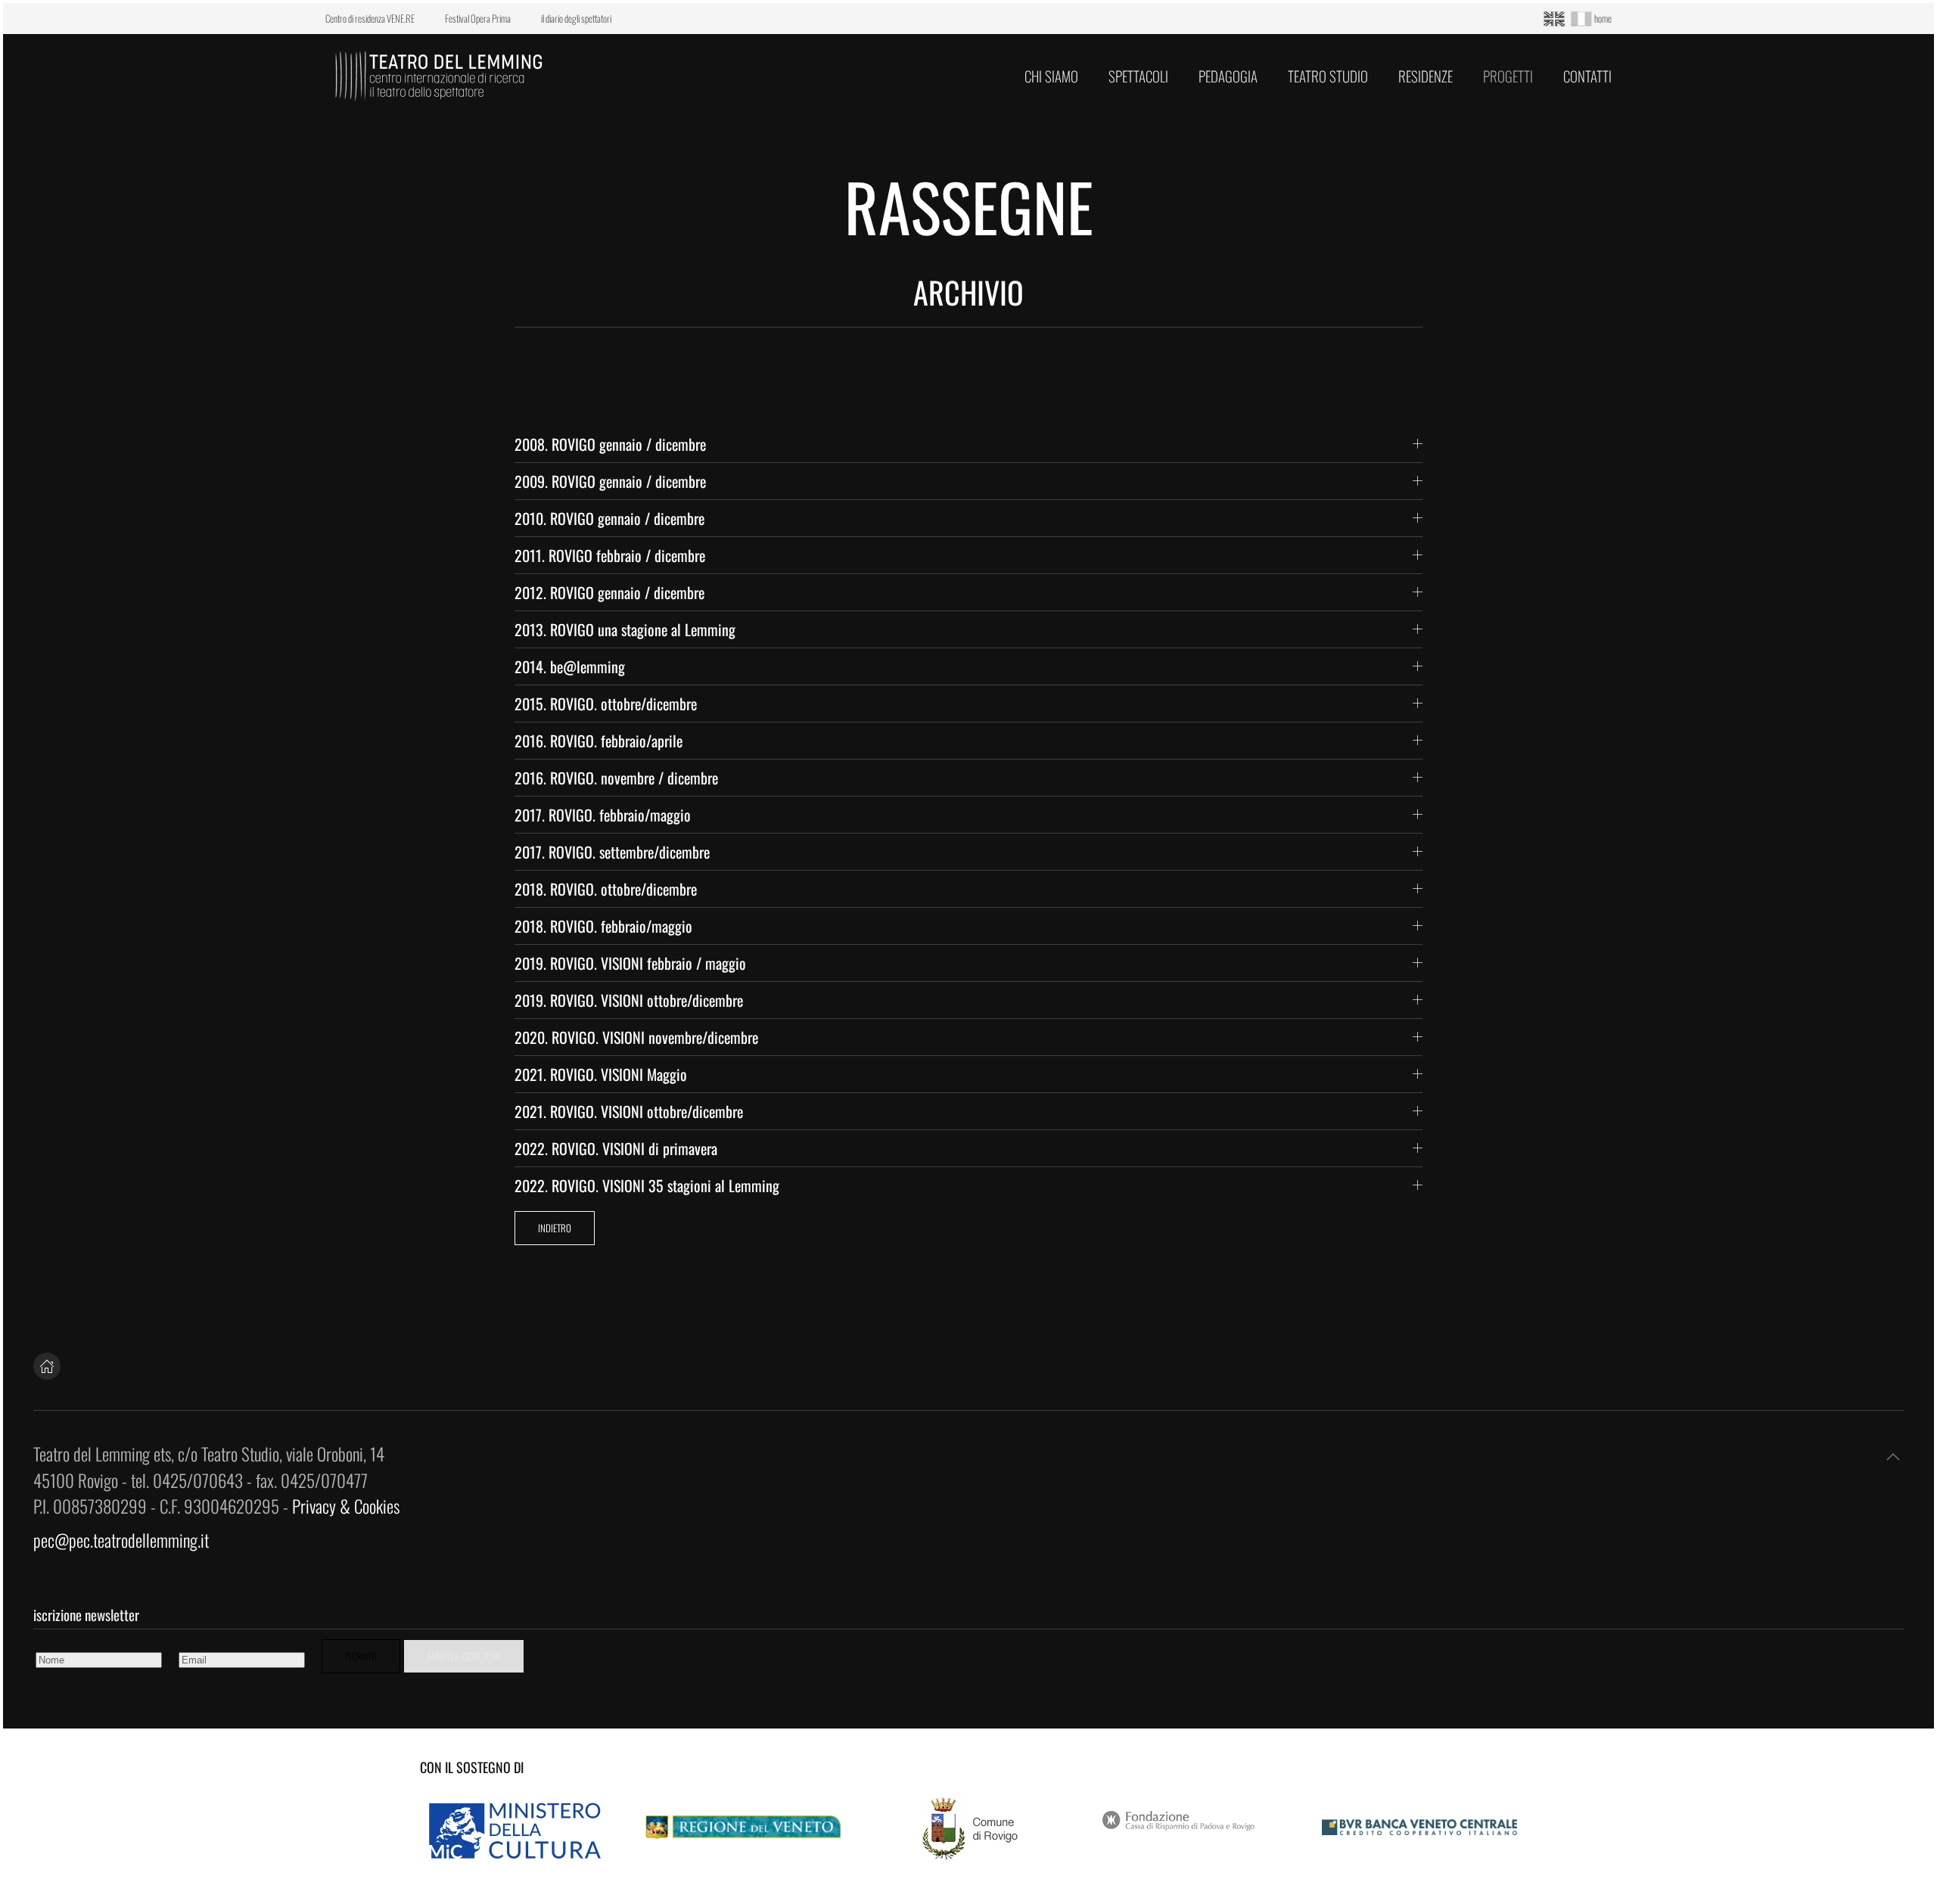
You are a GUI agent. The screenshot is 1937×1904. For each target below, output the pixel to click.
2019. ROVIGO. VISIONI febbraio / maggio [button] (630, 963)
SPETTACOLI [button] (1138, 76)
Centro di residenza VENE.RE (370, 19)
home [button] (1603, 18)
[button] (1893, 1457)
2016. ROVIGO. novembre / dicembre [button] (616, 778)
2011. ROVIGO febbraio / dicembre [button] (610, 555)
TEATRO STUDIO (1328, 76)
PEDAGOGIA (1228, 76)
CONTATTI (1587, 76)
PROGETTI (1508, 76)
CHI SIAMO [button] (1051, 76)
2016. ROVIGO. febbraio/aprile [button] (599, 741)
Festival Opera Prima (478, 19)
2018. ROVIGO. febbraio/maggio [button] (603, 926)
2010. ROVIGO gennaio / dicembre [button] (609, 518)
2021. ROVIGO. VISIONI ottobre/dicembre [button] (629, 1111)
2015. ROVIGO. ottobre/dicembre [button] (606, 704)
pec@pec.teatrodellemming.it (121, 1540)
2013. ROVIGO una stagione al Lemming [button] (625, 629)
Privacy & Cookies (346, 1506)
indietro (555, 1228)
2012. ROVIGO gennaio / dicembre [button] (609, 592)
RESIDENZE (1426, 76)
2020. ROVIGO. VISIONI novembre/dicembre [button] (636, 1037)
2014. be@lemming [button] (570, 666)
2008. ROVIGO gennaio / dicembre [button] (610, 444)
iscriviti (361, 1656)
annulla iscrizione (464, 1656)
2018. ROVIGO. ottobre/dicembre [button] (606, 889)
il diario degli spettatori (576, 19)
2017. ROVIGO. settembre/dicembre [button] (612, 852)
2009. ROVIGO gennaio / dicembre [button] (610, 481)
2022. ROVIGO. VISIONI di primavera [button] (616, 1148)
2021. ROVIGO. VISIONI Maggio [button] (601, 1074)
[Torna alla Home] (439, 76)
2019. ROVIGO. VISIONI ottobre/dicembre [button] (629, 1000)
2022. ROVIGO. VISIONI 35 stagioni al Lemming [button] (647, 1185)
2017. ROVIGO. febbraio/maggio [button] (603, 815)
